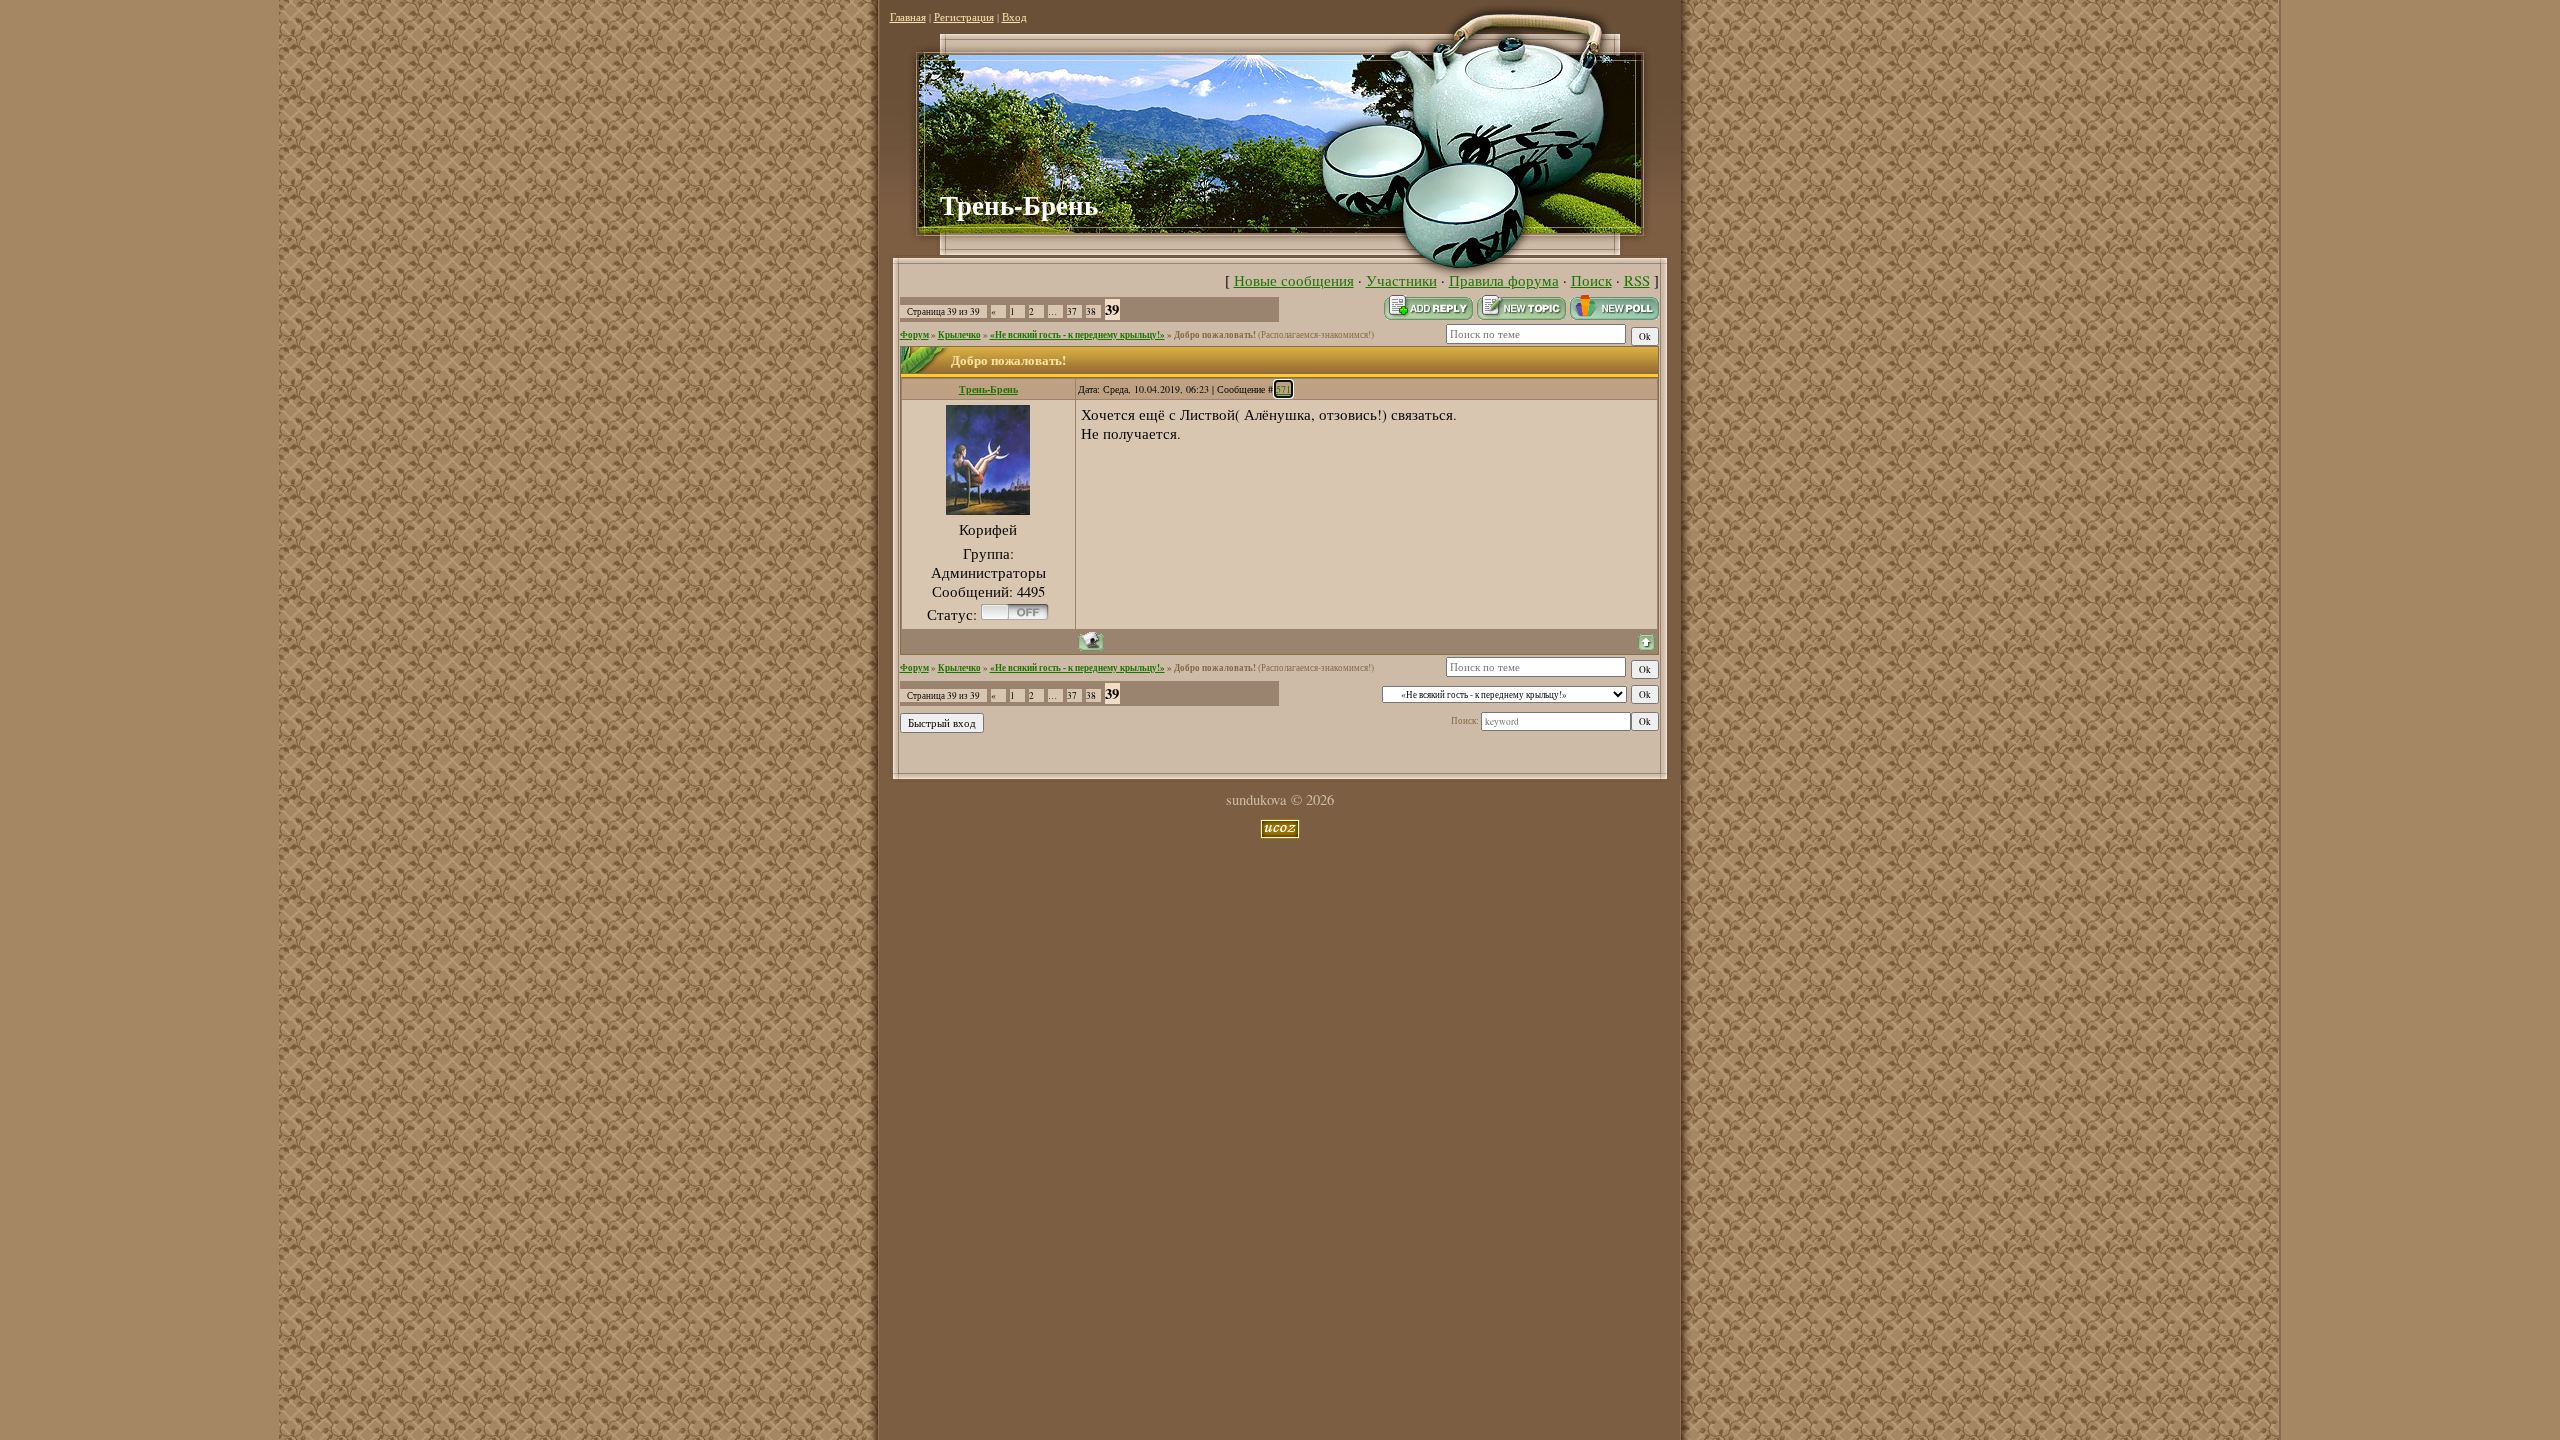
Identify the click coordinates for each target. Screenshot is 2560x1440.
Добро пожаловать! (1215, 334)
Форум (914, 334)
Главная (908, 17)
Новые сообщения (1294, 280)
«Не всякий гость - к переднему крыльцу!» (1077, 334)
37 (1072, 311)
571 (1283, 389)
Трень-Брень (988, 389)
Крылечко (959, 334)
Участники (1401, 280)
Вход (1014, 17)
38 (1091, 311)
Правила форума (1504, 280)
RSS (1637, 280)
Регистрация (964, 17)
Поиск (1591, 280)
